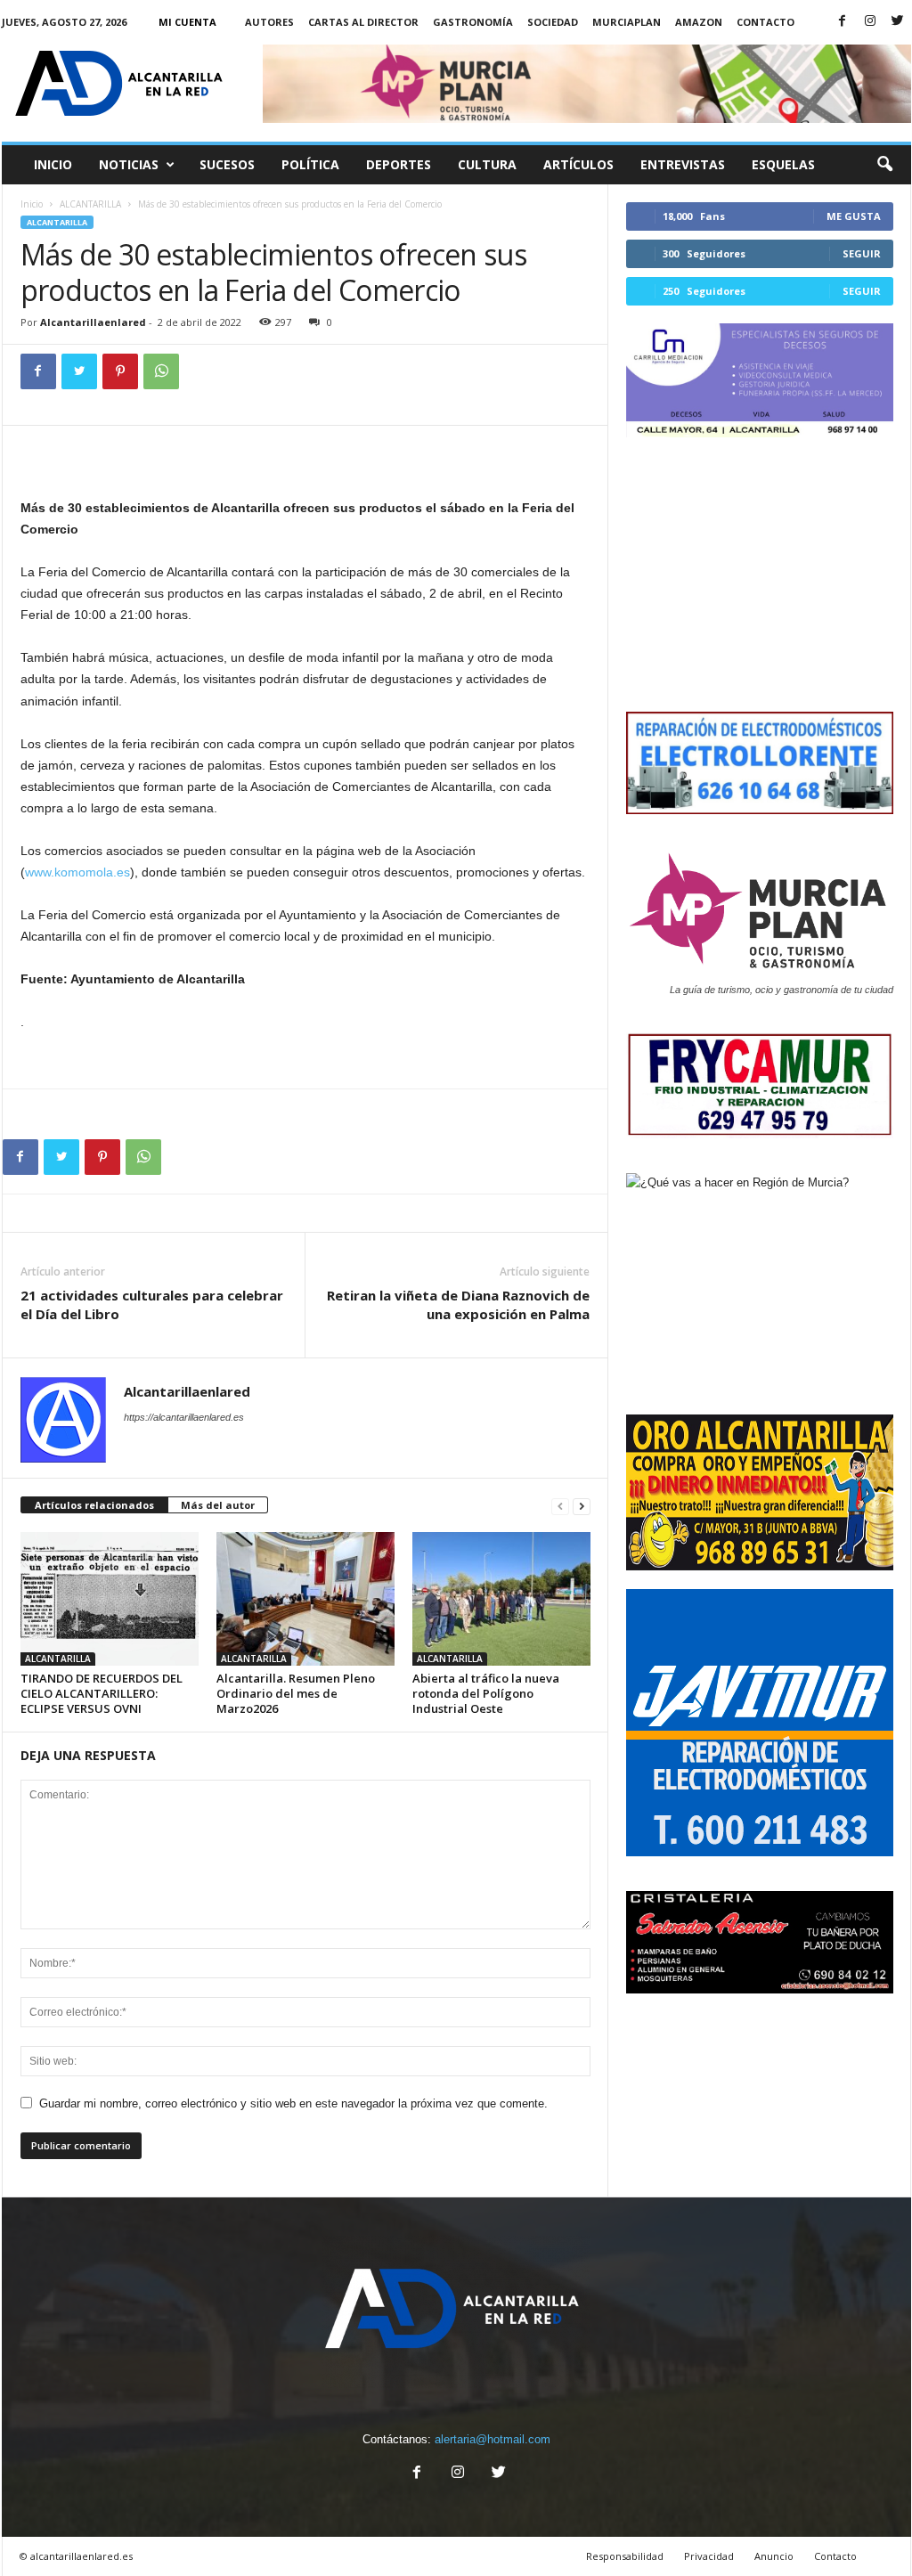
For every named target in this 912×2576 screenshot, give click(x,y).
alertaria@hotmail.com (493, 2439)
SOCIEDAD (553, 22)
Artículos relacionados (94, 1505)
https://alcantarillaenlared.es (184, 1417)
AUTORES (269, 22)
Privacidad (709, 2556)
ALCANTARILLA (90, 204)
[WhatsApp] (161, 371)
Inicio (53, 164)
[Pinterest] (120, 371)
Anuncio (774, 2556)
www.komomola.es (77, 872)
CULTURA (487, 164)
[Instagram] (870, 22)
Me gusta (854, 216)
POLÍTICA (310, 164)
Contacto (765, 22)
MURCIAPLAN (627, 22)
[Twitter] (898, 22)
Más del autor (218, 1505)
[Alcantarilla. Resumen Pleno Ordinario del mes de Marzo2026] (305, 1599)
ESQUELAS (783, 164)
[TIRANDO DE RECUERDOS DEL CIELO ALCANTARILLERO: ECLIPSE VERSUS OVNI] (110, 1599)
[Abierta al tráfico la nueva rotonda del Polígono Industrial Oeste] (501, 1599)
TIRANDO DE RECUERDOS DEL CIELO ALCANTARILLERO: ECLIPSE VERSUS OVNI (102, 1693)
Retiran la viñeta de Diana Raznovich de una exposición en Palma (458, 1304)
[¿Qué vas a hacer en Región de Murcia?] (760, 1284)
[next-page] (582, 1506)
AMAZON (699, 22)
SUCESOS (227, 164)
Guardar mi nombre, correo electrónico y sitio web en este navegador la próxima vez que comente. (293, 2103)
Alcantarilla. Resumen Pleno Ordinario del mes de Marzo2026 (296, 1693)
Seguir (862, 253)
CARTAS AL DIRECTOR (363, 22)
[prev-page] (560, 1506)
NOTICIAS (129, 164)
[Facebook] (843, 22)
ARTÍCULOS (578, 164)
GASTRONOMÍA (473, 22)
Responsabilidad (625, 2556)
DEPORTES (399, 164)
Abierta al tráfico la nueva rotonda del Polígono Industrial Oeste (486, 1693)
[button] (884, 165)
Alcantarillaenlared (93, 322)
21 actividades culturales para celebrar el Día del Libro (152, 1304)
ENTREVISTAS (683, 164)
